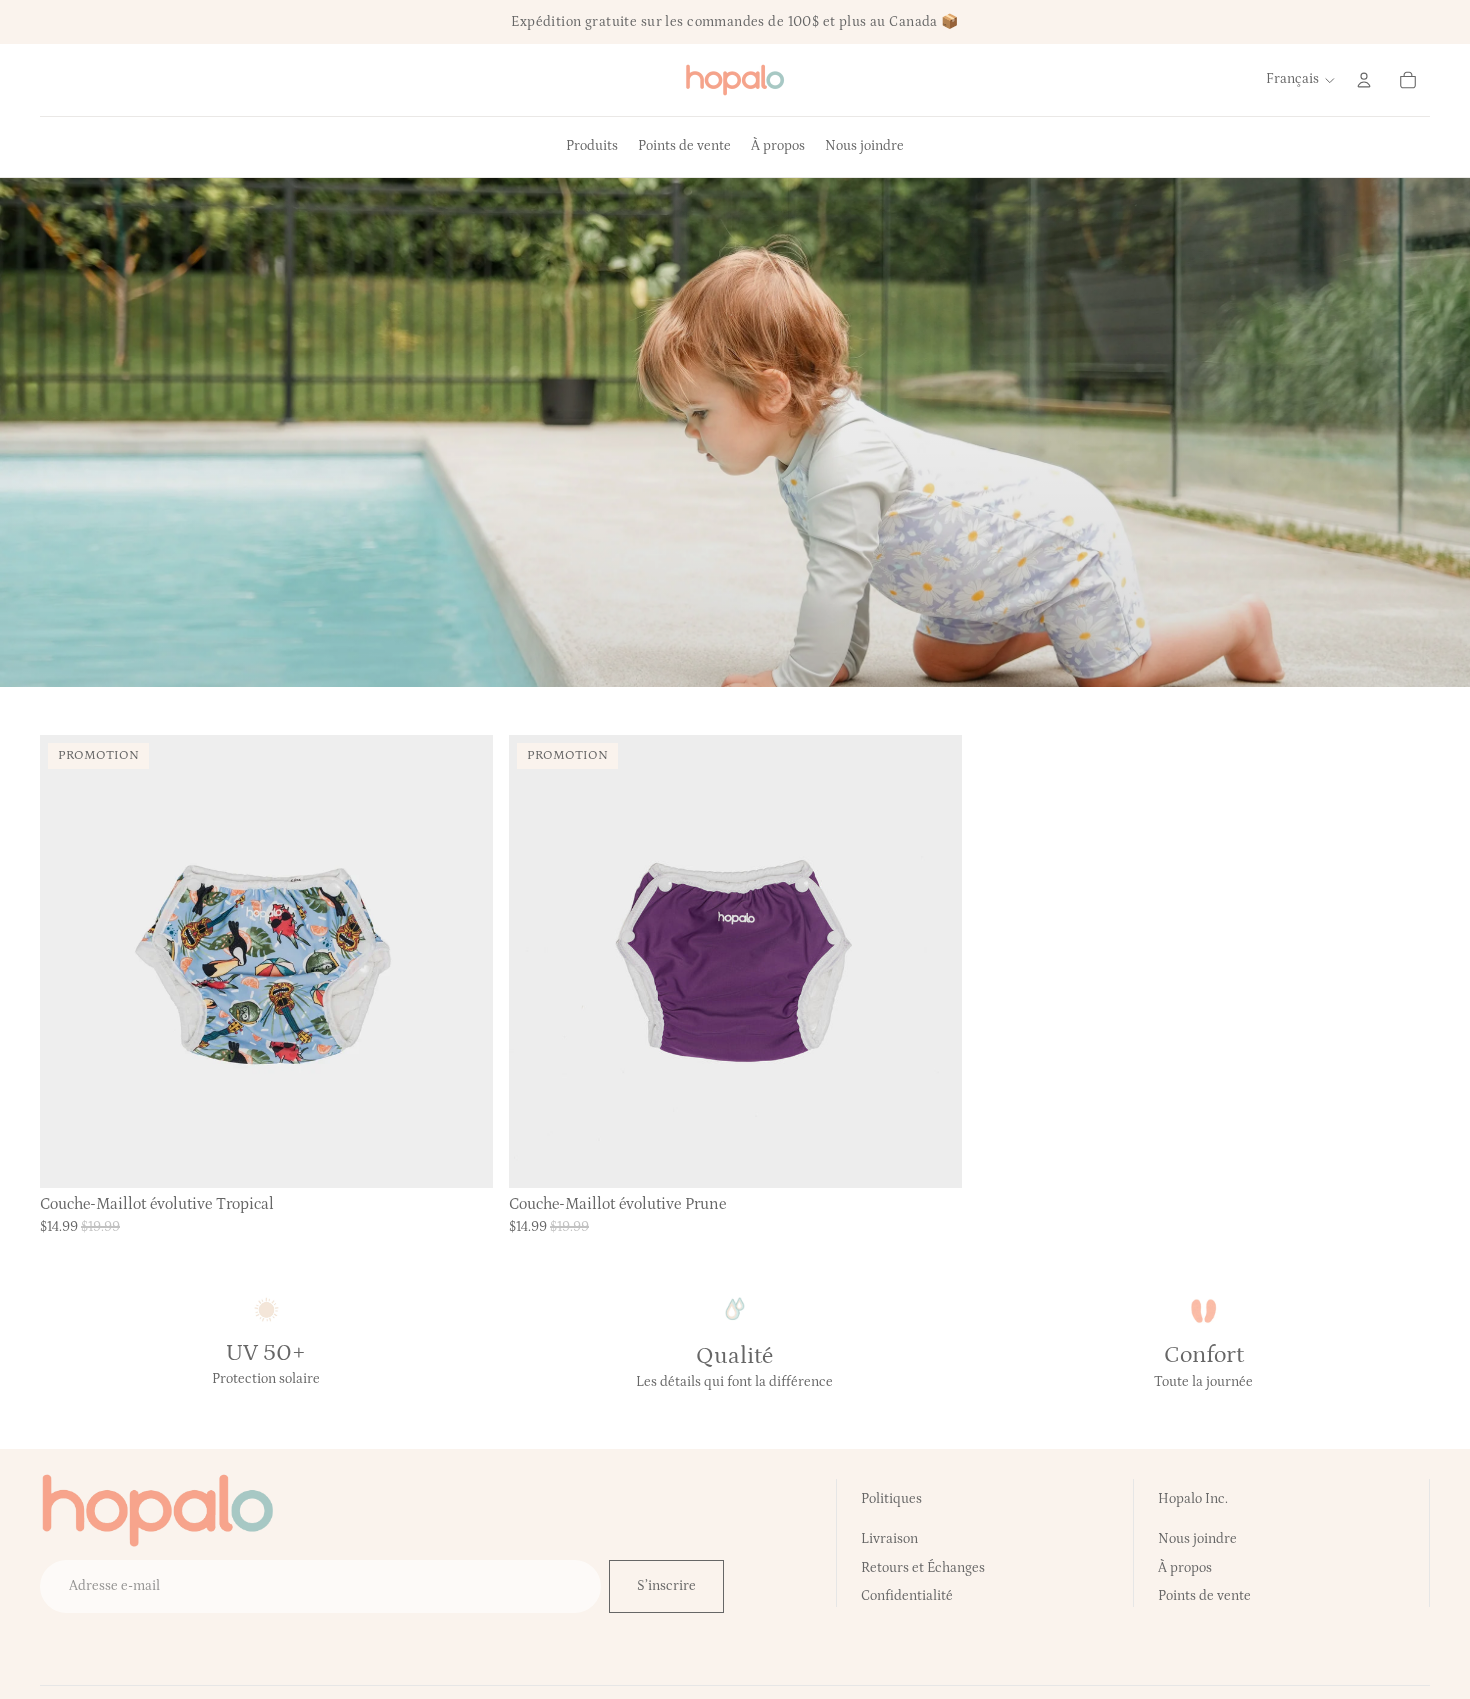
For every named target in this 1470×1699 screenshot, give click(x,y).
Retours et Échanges (923, 1568)
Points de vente (1204, 1596)
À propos (1185, 1568)
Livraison (889, 1539)
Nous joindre (1197, 1539)
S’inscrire (666, 1586)
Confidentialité (907, 1596)
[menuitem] (592, 147)
